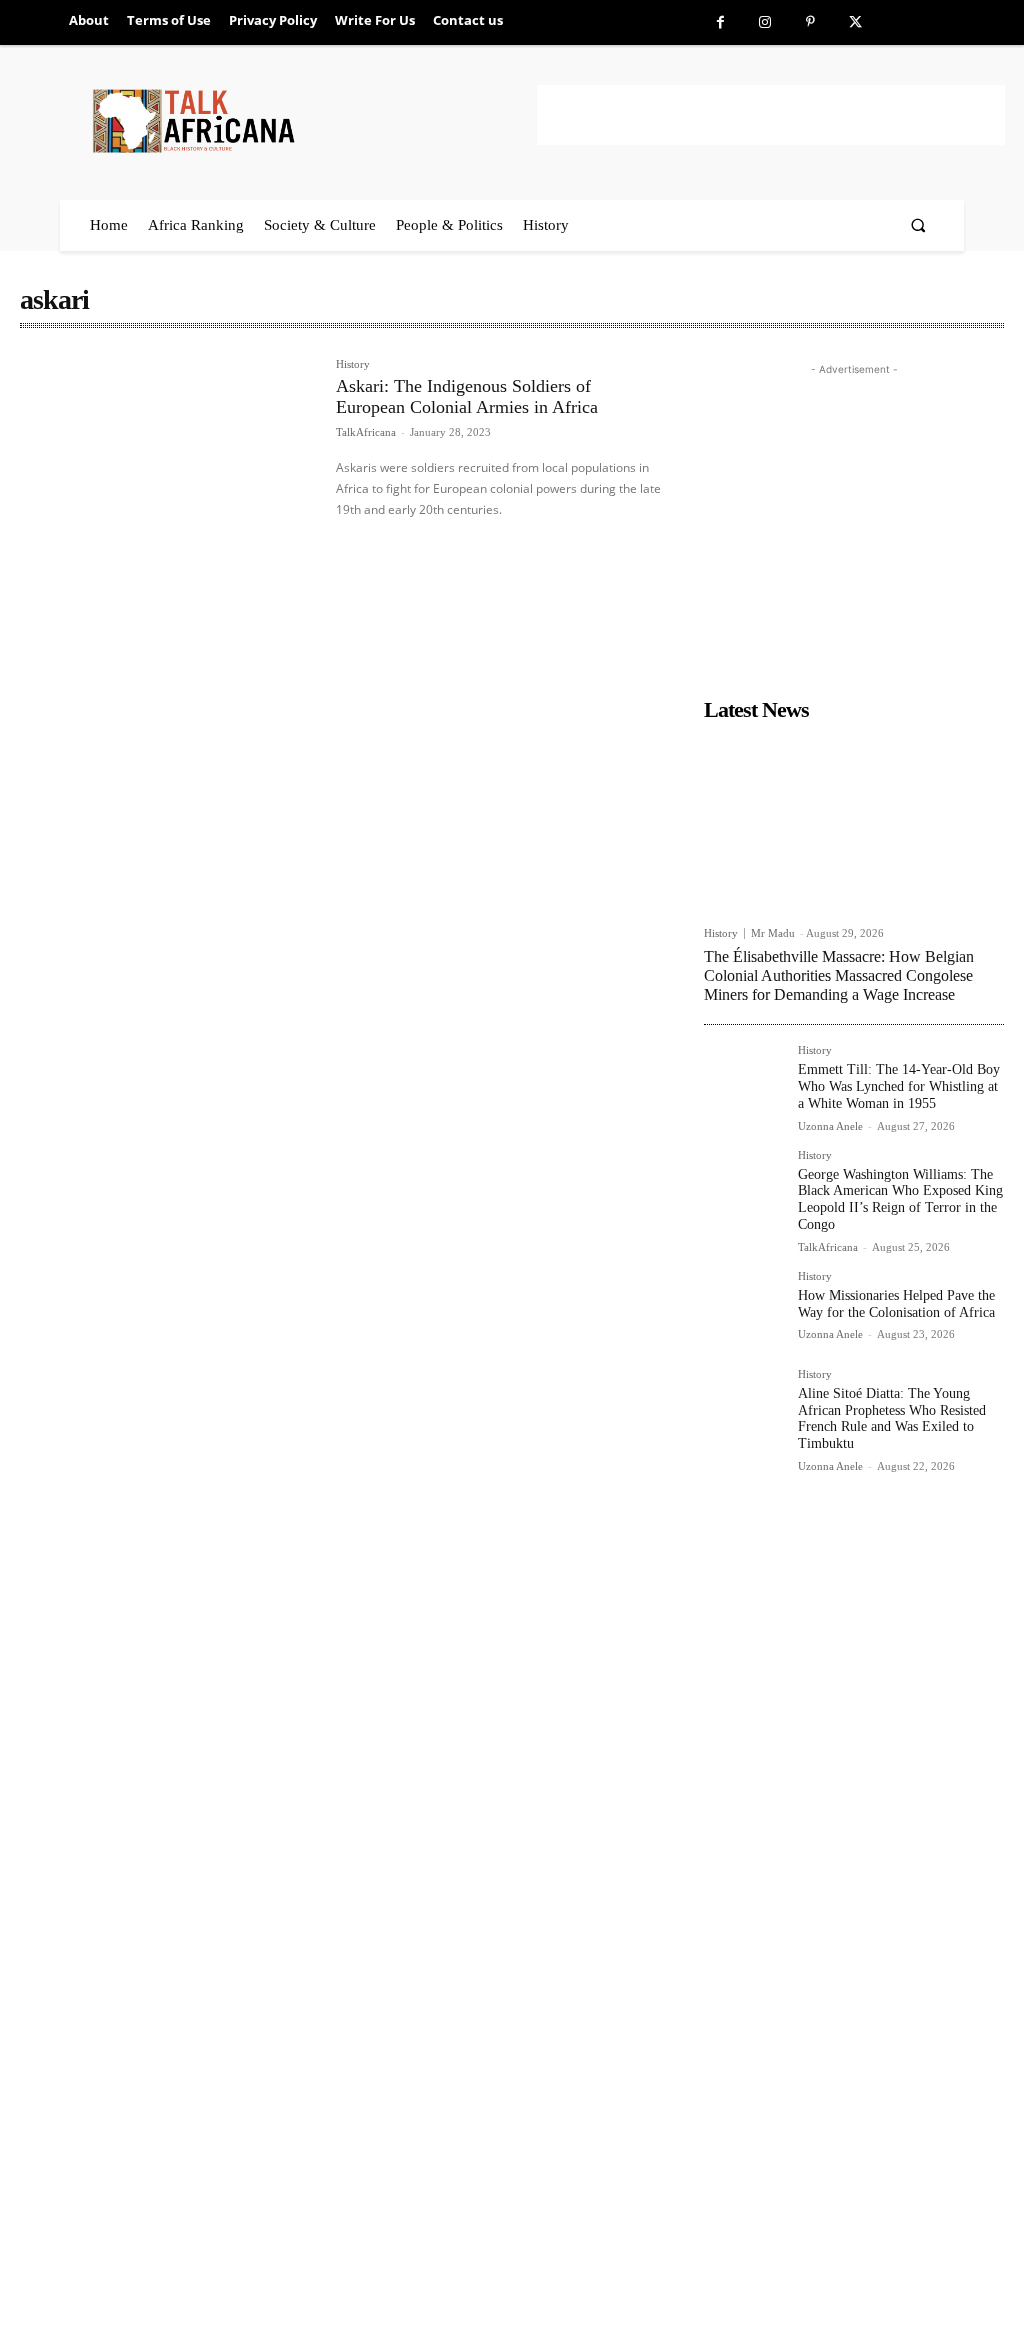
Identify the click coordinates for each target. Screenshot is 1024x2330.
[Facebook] (720, 22)
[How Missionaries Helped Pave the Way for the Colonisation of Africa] (743, 1310)
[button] (918, 225)
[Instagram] (765, 22)
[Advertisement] (771, 115)
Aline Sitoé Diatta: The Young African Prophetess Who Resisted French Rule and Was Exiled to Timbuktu (892, 1418)
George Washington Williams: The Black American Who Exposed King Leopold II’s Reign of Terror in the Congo (900, 1199)
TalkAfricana (366, 432)
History (353, 364)
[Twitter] (855, 22)
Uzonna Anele (830, 1126)
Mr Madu (773, 933)
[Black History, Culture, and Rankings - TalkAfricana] (311, 120)
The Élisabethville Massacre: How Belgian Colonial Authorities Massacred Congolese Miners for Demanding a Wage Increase (839, 975)
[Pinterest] (810, 22)
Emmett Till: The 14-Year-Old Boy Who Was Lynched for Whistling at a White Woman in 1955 (899, 1086)
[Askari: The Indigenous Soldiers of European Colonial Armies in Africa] (168, 457)
